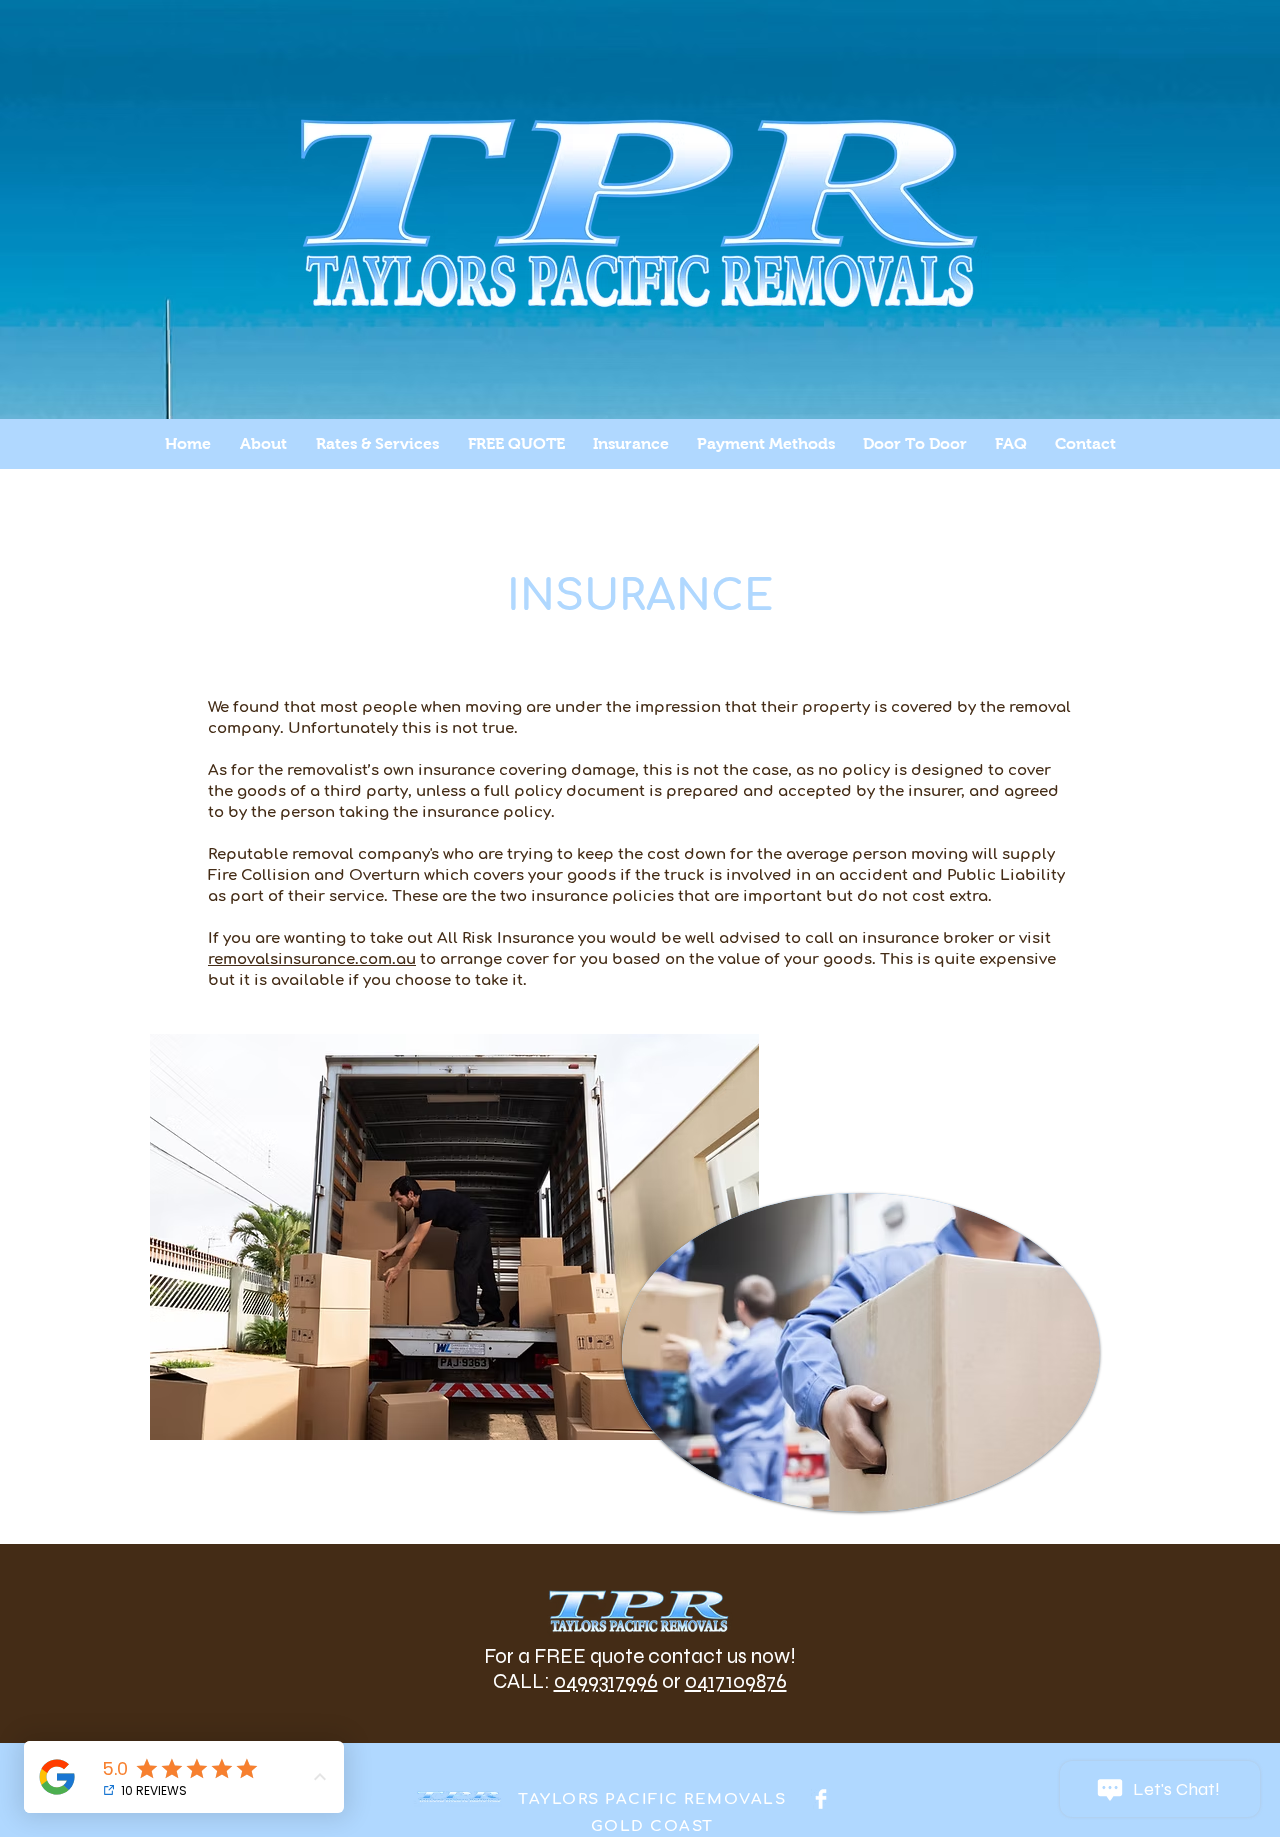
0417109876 (736, 1681)
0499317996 (606, 1681)
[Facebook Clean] (821, 1799)
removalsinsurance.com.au (312, 959)
